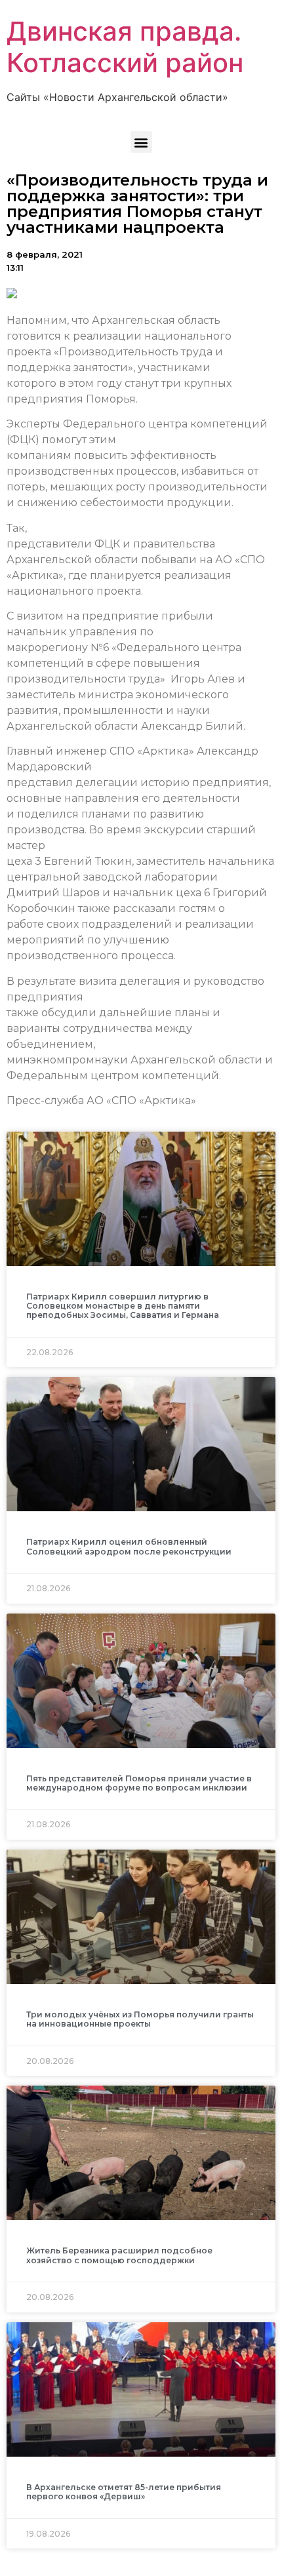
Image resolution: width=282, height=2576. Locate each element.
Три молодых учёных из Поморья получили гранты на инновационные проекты (140, 2019)
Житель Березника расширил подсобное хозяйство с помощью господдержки (119, 2255)
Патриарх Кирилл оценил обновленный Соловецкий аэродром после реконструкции (129, 1546)
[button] (141, 142)
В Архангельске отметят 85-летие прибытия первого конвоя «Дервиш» (124, 2492)
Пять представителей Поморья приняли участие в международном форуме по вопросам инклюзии (139, 1783)
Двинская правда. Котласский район (125, 47)
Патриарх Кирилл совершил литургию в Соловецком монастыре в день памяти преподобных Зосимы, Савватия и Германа (123, 1306)
